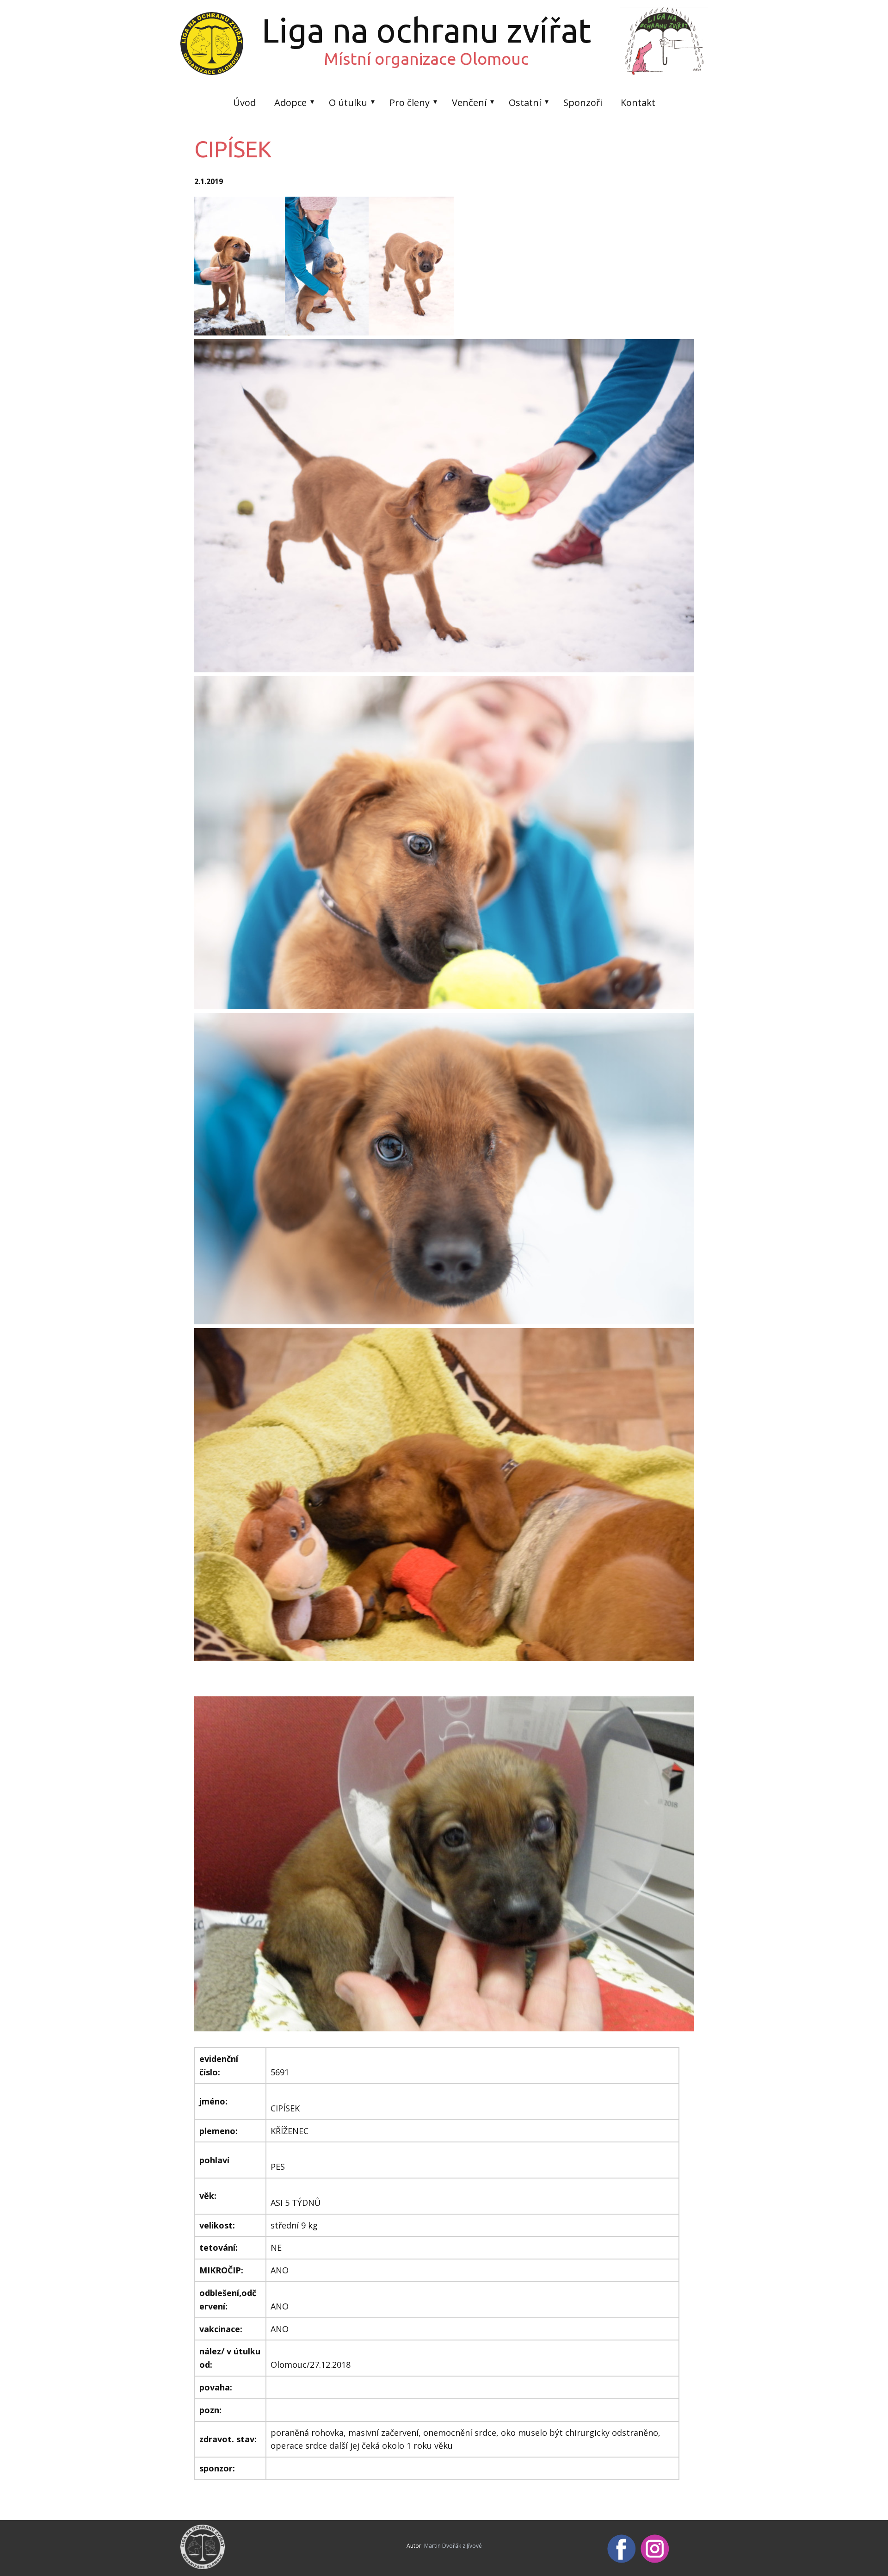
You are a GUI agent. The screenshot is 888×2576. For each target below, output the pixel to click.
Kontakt (638, 102)
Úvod (244, 102)
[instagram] (655, 2549)
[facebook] (622, 2549)
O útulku (348, 102)
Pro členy (410, 102)
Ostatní (525, 102)
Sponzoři (583, 102)
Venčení (469, 102)
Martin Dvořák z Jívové (453, 2546)
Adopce (290, 102)
